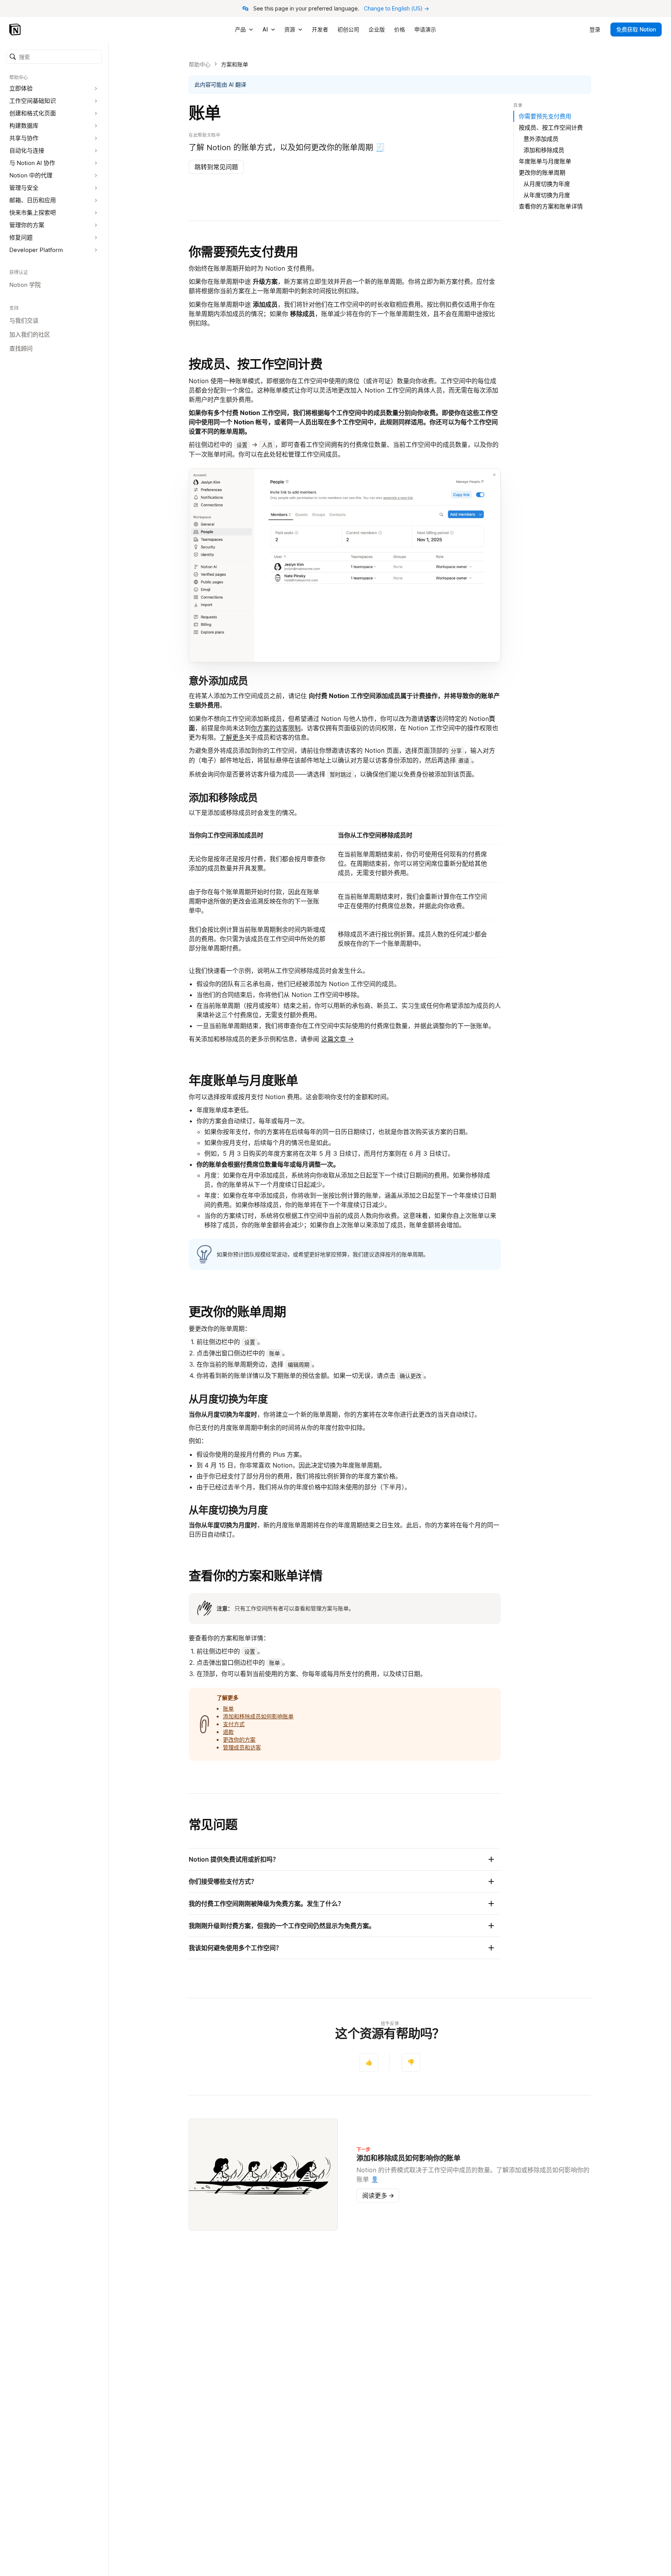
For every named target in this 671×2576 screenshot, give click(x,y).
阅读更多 (378, 2196)
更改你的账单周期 (237, 1312)
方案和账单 (235, 64)
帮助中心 (200, 64)
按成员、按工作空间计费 (256, 364)
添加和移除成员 (544, 150)
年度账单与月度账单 (243, 1080)
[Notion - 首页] (16, 30)
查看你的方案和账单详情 (256, 1576)
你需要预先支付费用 (243, 252)
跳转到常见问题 (216, 167)
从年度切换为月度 (547, 195)
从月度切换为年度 (547, 184)
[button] (54, 57)
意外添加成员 (541, 139)
